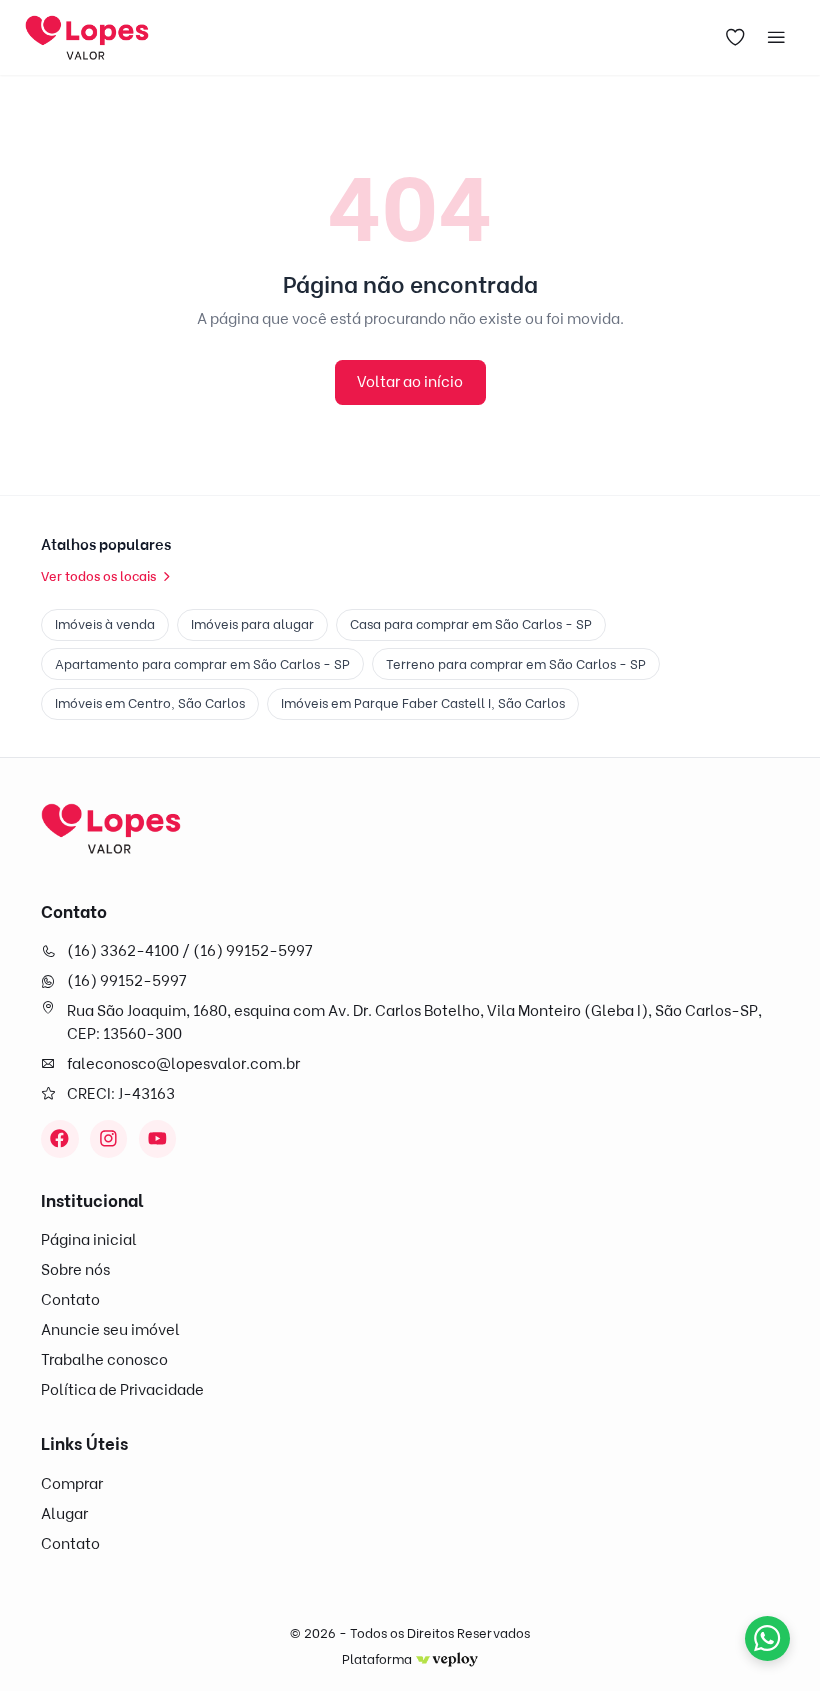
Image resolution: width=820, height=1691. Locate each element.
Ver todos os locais (98, 576)
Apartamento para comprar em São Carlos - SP (202, 664)
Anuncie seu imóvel (110, 1330)
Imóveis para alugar (252, 624)
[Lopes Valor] (111, 828)
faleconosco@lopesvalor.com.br (183, 1064)
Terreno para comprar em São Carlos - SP (516, 664)
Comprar (72, 1484)
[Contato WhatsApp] (767, 1638)
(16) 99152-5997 (127, 981)
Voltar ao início (410, 382)
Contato (70, 1300)
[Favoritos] (736, 38)
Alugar (64, 1514)
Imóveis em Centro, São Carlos (150, 703)
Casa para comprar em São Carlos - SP (471, 624)
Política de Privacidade (122, 1390)
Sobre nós (75, 1270)
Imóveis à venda (105, 624)
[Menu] (777, 38)
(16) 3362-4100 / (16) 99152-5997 (190, 951)
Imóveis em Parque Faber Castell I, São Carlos (423, 703)
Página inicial (89, 1240)
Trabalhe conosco (104, 1360)
